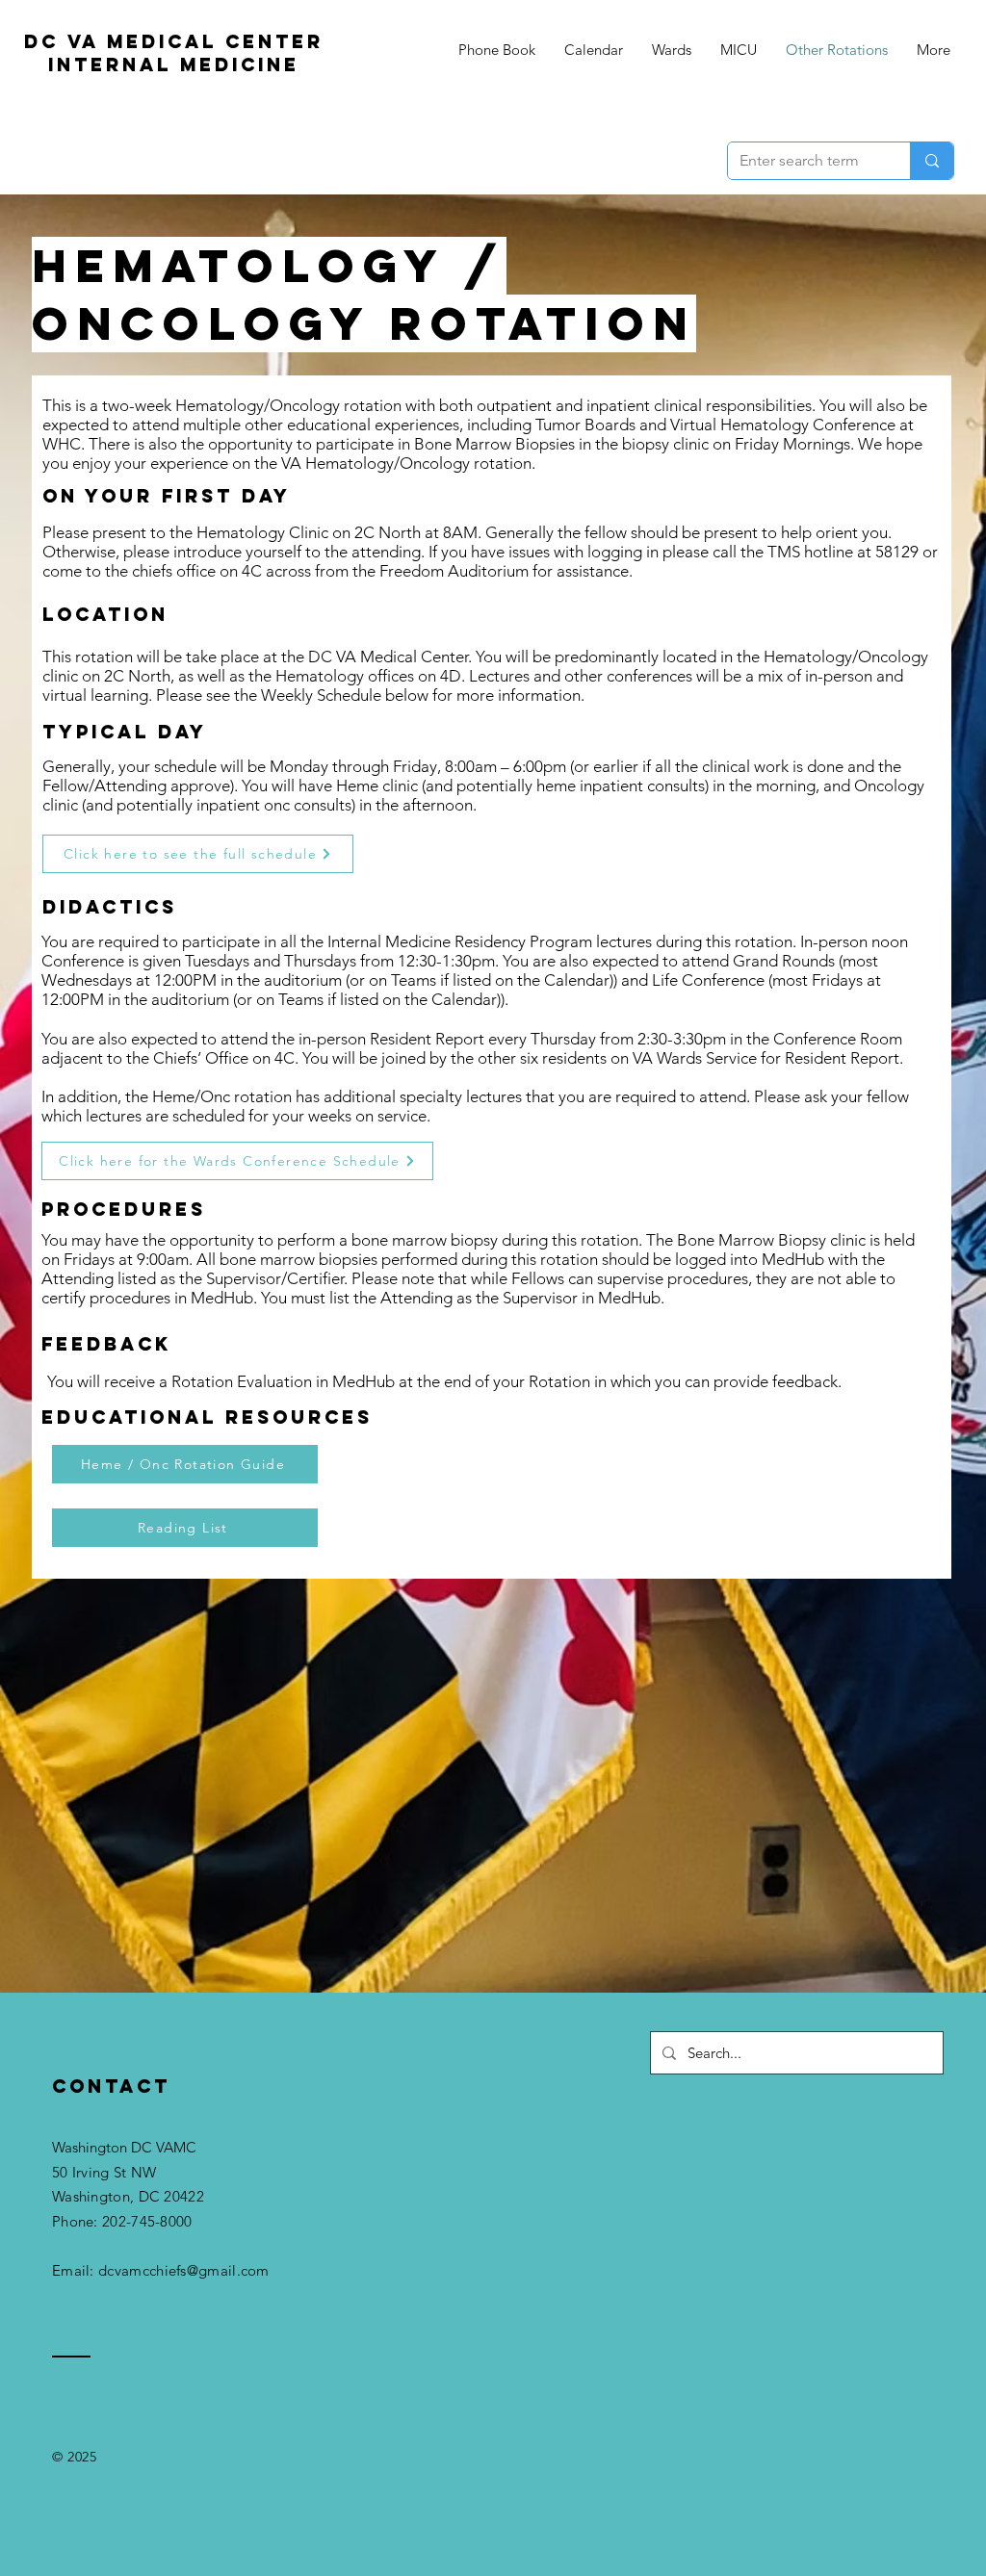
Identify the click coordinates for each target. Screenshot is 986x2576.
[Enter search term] (932, 161)
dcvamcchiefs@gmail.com (184, 2270)
